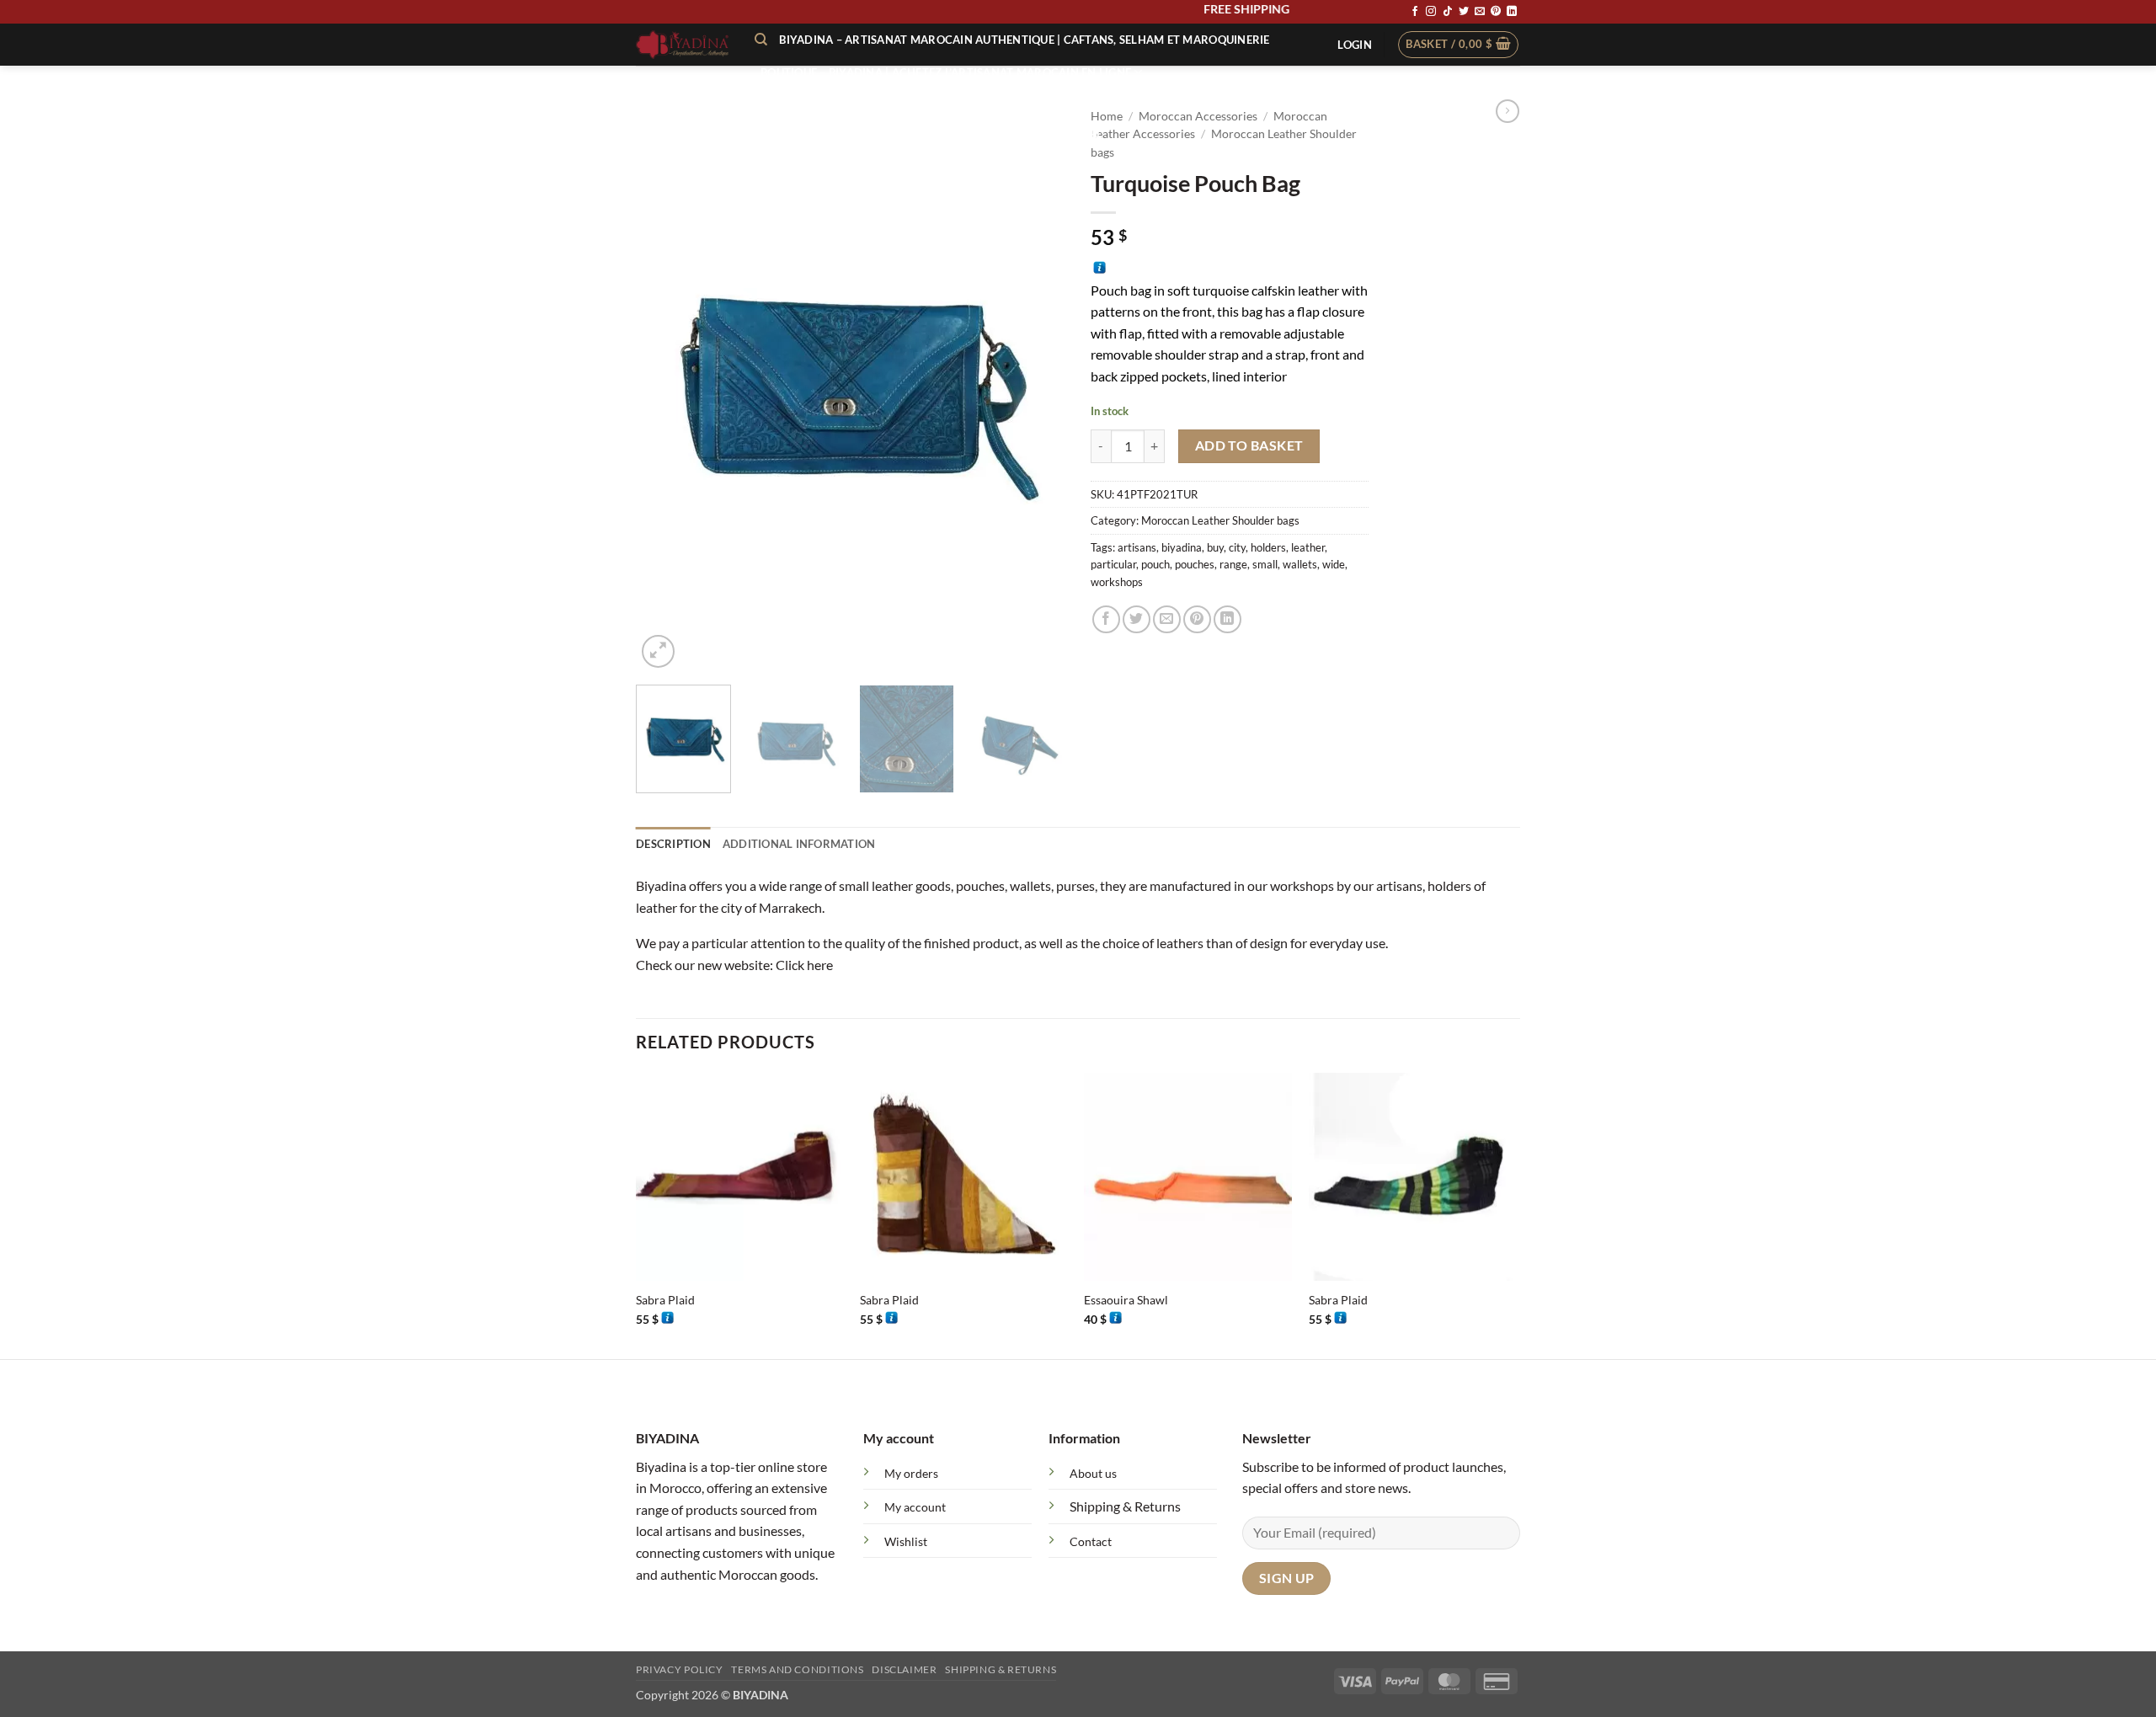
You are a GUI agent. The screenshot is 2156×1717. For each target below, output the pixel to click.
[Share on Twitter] (1137, 619)
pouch (1155, 564)
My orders (911, 1473)
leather (1308, 547)
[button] (1354, 45)
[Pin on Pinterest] (1197, 619)
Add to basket (1249, 445)
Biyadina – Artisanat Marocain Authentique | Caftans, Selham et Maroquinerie (1024, 40)
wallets (1300, 564)
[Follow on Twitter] (1464, 12)
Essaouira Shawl (1126, 1300)
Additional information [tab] (799, 844)
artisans (1137, 547)
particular (1113, 564)
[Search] (761, 40)
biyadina (1182, 547)
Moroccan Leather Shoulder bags (1220, 520)
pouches (1195, 564)
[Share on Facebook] (1106, 619)
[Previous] (665, 386)
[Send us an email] (1480, 12)
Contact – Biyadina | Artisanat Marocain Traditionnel (931, 134)
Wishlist (906, 1541)
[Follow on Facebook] (1415, 12)
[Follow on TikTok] (1448, 12)
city (1237, 547)
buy (1215, 547)
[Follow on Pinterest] (1496, 12)
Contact (1091, 1541)
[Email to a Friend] (1167, 619)
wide (1334, 564)
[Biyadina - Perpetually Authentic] (683, 45)
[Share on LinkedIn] (1227, 619)
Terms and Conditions (797, 1669)
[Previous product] (1508, 111)
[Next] (1036, 386)
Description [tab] (673, 844)
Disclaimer (904, 1669)
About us (1093, 1473)
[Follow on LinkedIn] (1512, 12)
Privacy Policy (680, 1669)
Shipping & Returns (1125, 1506)
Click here (804, 965)
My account (915, 1507)
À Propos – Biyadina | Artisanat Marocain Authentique (930, 104)
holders (1268, 547)
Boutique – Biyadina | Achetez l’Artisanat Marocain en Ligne (946, 72)
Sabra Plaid (665, 1300)
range (1233, 564)
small (1265, 564)
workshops (1117, 582)
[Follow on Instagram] (1431, 12)
